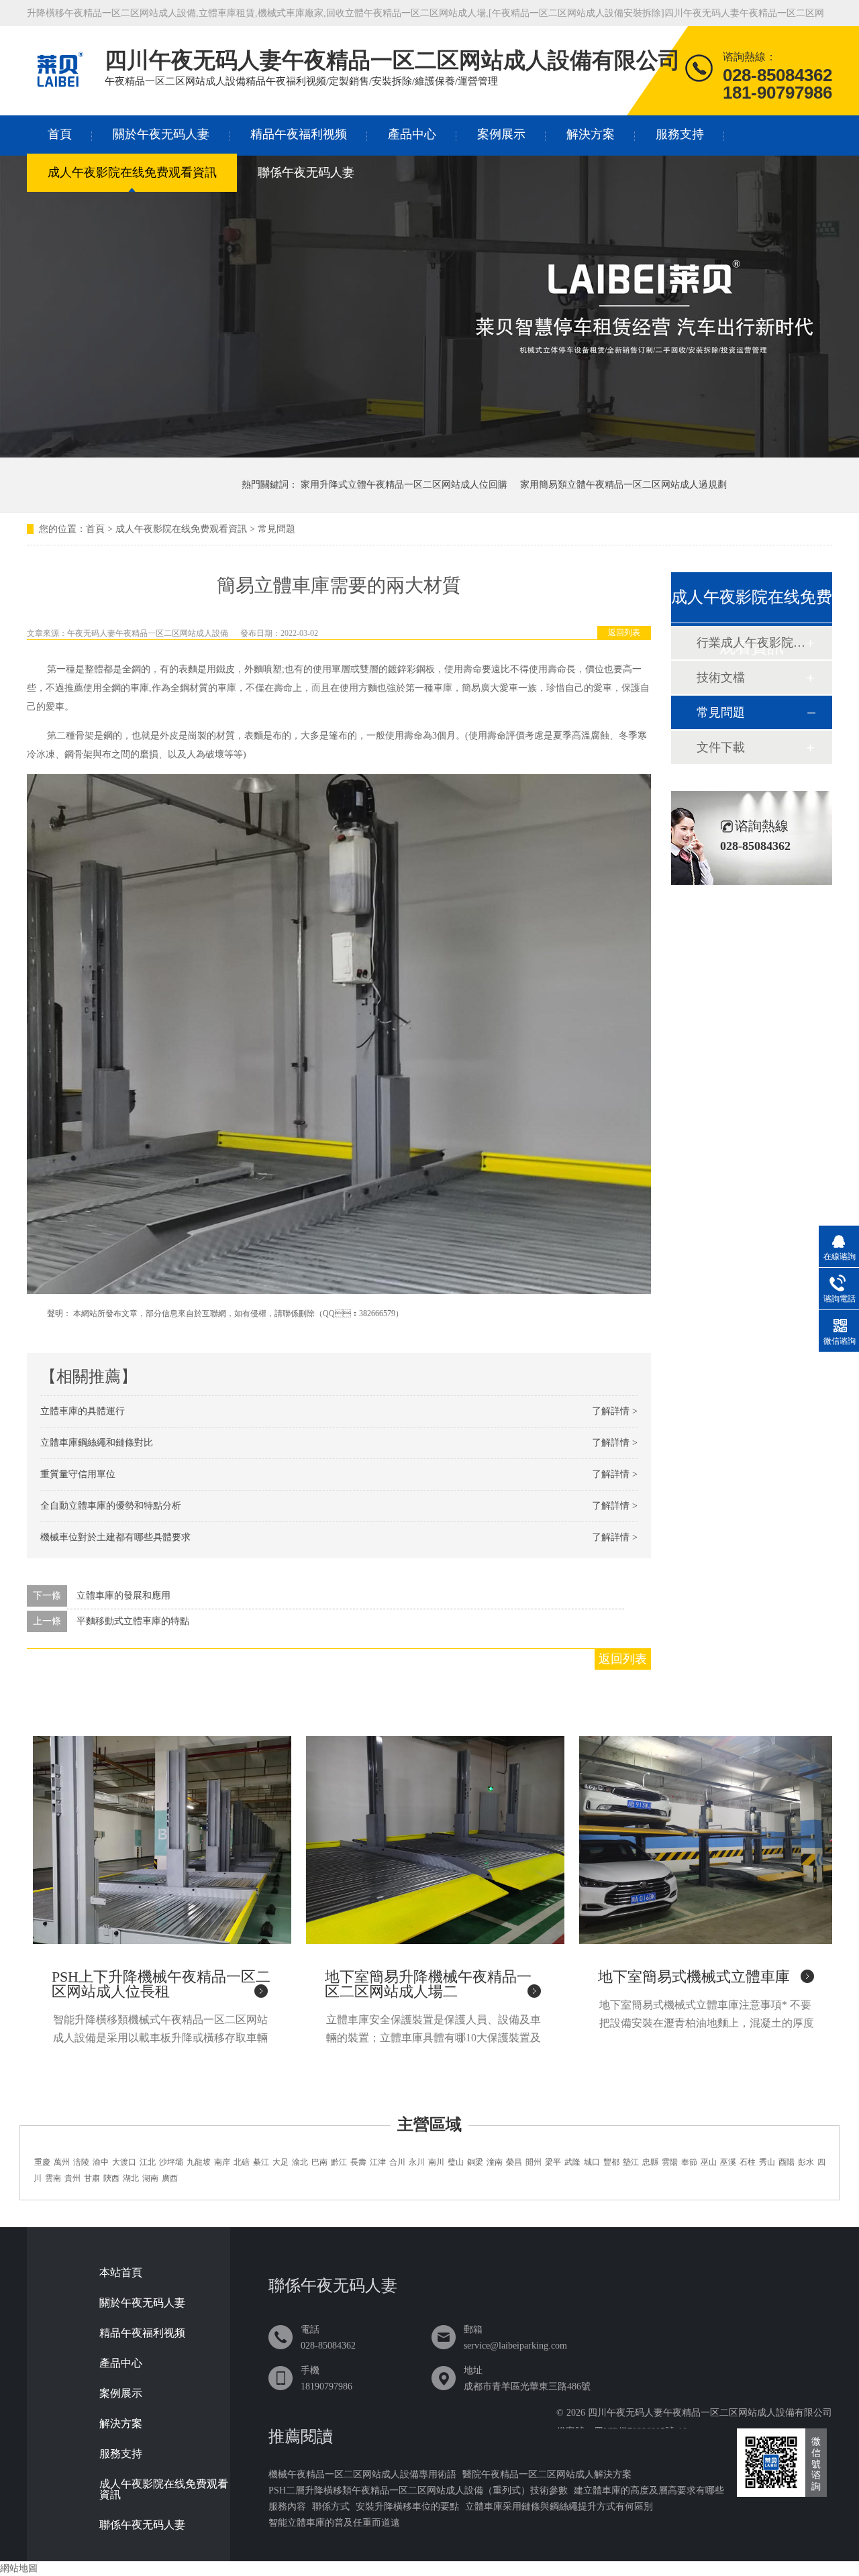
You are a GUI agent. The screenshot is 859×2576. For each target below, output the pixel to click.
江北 (148, 2162)
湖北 (131, 2178)
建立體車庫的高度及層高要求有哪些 (649, 2490)
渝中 (101, 2162)
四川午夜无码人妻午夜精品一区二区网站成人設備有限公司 (710, 2413)
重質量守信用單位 (78, 1474)
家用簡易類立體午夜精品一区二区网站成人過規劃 (623, 485)
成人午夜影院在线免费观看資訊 (132, 172)
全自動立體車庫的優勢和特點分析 (111, 1506)
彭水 (806, 2162)
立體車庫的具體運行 (83, 1411)
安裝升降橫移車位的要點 (407, 2507)
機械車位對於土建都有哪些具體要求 (115, 1537)
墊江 (631, 2162)
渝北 (300, 2162)
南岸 (222, 2162)
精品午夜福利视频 (299, 134)
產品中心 (412, 134)
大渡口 (124, 2162)
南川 (436, 2162)
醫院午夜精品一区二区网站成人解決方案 (547, 2474)
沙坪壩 (171, 2162)
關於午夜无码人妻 (161, 134)
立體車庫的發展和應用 (123, 1596)
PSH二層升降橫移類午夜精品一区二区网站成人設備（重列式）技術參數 (418, 2490)
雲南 (53, 2178)
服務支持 (680, 134)
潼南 (495, 2162)
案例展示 (501, 134)
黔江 (339, 2162)
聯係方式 (331, 2507)
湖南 (150, 2178)
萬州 (62, 2162)
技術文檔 (721, 678)
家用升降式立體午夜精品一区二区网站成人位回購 (404, 485)
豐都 (611, 2162)
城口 (592, 2162)
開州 (534, 2162)
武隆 (572, 2162)
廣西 (170, 2178)
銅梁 (475, 2162)
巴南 (319, 2162)
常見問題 (276, 529)
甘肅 (92, 2178)
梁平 (553, 2162)
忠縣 (650, 2162)
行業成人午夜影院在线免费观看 (751, 643)
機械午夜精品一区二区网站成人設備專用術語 (362, 2474)
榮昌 (514, 2162)
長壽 (358, 2162)
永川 (417, 2162)
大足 (281, 2162)
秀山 (767, 2162)
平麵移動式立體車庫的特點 (133, 1621)
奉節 (689, 2162)
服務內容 (287, 2507)
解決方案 (591, 134)
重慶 (42, 2162)
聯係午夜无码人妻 (306, 172)
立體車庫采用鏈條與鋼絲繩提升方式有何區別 (559, 2507)
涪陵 (81, 2162)
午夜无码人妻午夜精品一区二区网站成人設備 (148, 633)
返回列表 (624, 633)
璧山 (456, 2162)
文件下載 (721, 747)
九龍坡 (199, 2162)
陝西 (111, 2178)
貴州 (72, 2178)
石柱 (748, 2162)
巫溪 (728, 2162)
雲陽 (670, 2162)
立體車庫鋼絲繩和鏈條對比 (97, 1443)
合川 (397, 2162)
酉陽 (787, 2162)
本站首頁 (121, 2273)
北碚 (242, 2162)
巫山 (709, 2162)
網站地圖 (19, 2568)
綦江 (261, 2162)
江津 (378, 2162)
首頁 (60, 134)
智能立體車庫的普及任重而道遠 (334, 2523)
